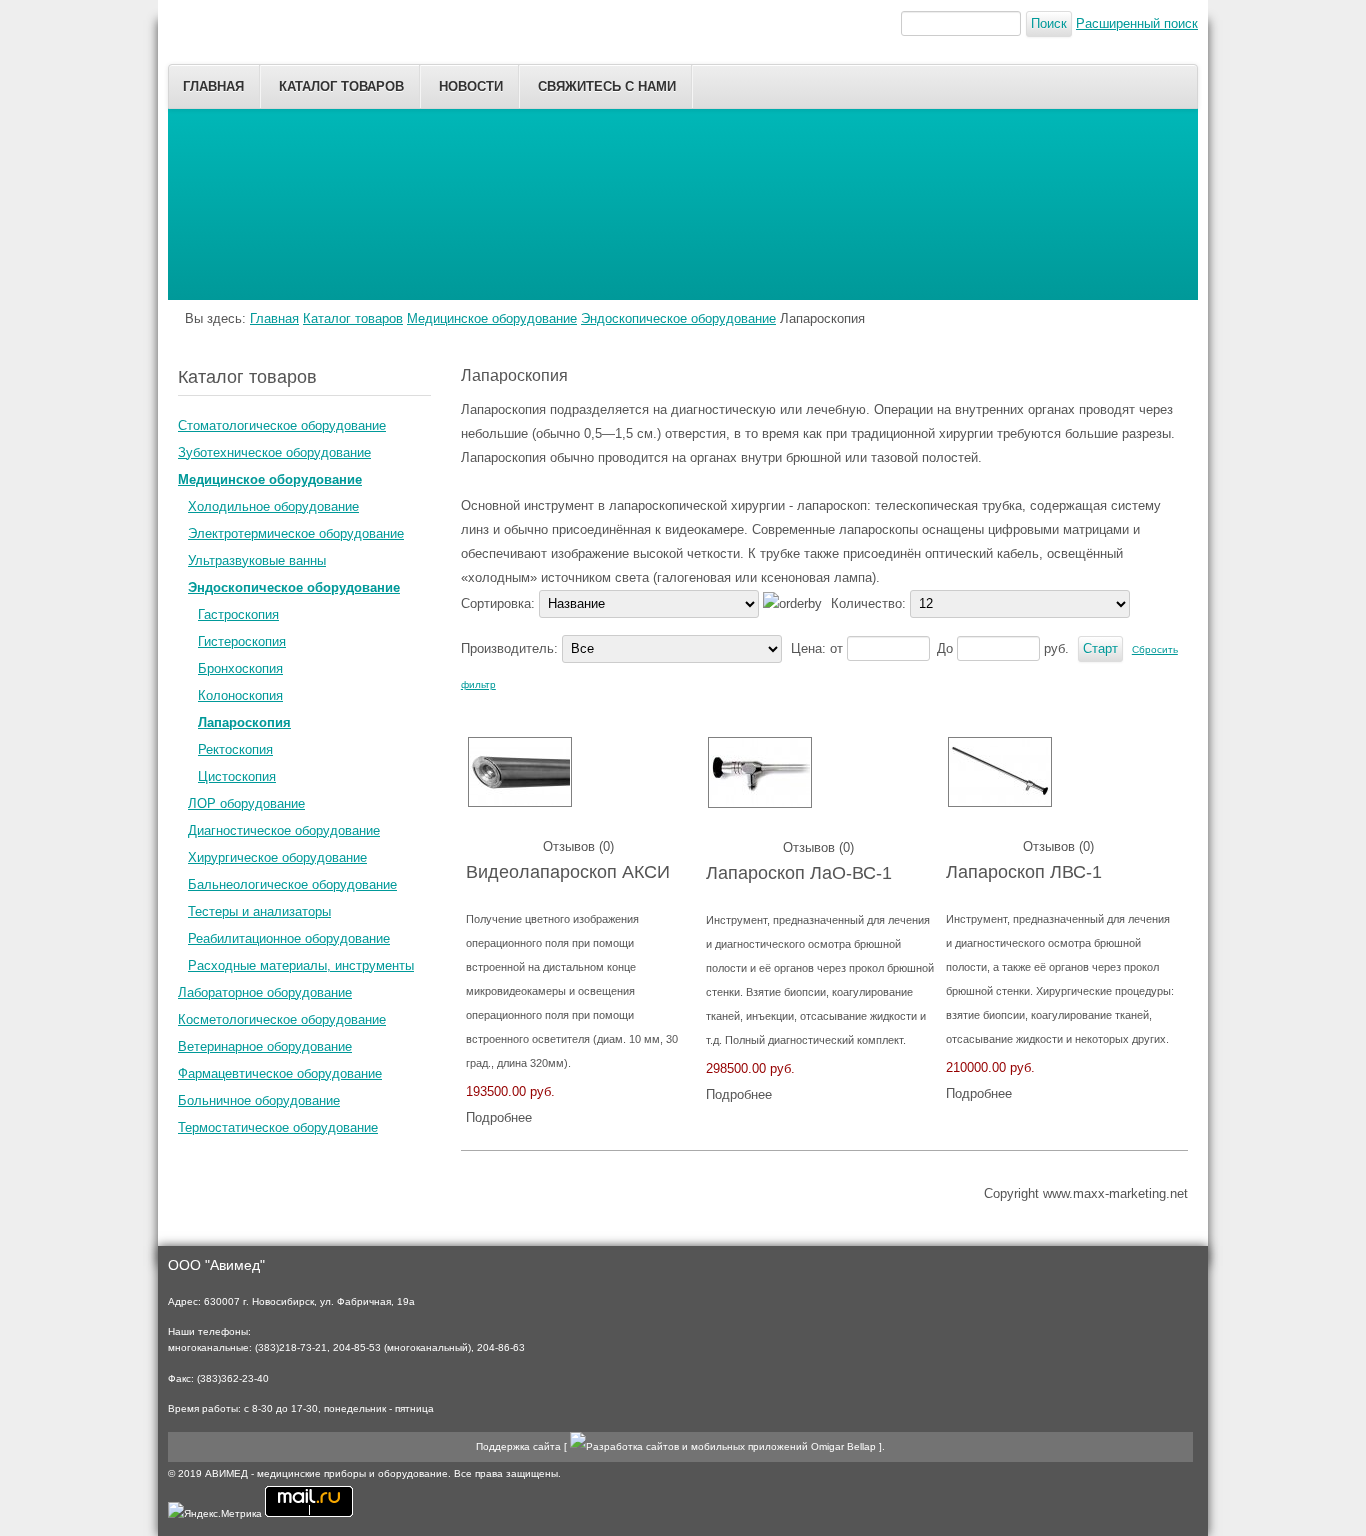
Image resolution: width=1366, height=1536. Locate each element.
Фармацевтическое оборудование (280, 1073)
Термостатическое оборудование (278, 1127)
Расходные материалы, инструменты (301, 965)
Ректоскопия (235, 749)
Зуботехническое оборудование (274, 452)
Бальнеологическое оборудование (292, 884)
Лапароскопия (244, 722)
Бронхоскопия (240, 668)
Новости (471, 86)
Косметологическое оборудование (282, 1019)
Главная (213, 86)
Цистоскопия (237, 776)
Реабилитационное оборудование (289, 938)
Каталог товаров (341, 86)
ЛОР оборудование (246, 803)
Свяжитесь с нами (607, 86)
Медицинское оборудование (492, 318)
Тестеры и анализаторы (259, 911)
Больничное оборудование (259, 1100)
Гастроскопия (238, 614)
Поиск (1049, 23)
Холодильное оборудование (273, 506)
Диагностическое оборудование (284, 830)
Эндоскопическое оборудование (678, 318)
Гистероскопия (242, 641)
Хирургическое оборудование (277, 857)
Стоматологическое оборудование (282, 425)
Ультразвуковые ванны (257, 560)
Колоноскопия (240, 695)
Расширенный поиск (1137, 23)
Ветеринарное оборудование (265, 1046)
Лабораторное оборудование (265, 992)
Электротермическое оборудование (296, 533)
